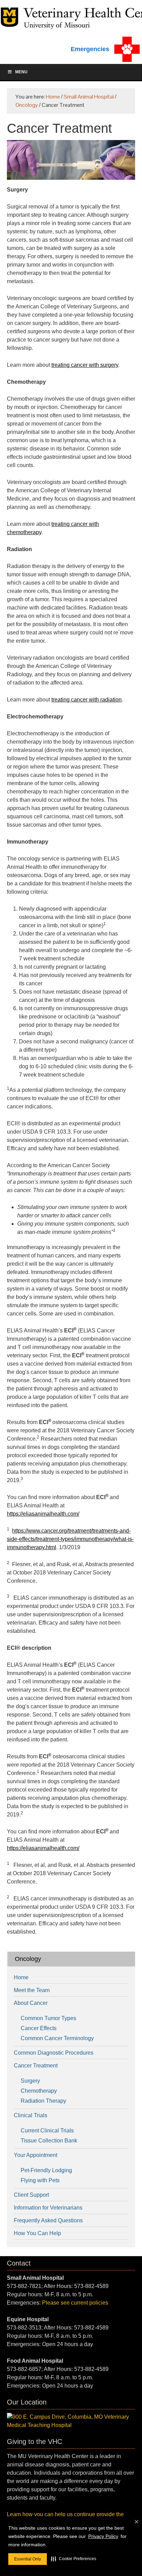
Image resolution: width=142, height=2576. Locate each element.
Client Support (31, 2195)
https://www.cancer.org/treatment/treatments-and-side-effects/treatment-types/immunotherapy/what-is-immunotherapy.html (70, 1539)
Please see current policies (75, 2303)
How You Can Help (37, 2233)
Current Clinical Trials (47, 2131)
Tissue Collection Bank (49, 2141)
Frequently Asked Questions (48, 2220)
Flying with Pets (40, 2180)
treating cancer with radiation (87, 700)
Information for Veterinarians (48, 2208)
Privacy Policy (103, 2536)
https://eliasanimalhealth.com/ (43, 1514)
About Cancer (31, 2003)
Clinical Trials (31, 2115)
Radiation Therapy (43, 2101)
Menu (21, 72)
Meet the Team (32, 1990)
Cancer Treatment (36, 2066)
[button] (74, 2559)
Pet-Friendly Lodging (46, 2170)
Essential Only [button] (28, 2559)
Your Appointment (35, 2155)
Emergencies (90, 49)
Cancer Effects (39, 2028)
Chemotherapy (39, 2091)
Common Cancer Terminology (57, 2038)
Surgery (30, 2081)
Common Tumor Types (48, 2018)
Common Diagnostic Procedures (54, 2053)
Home (21, 1977)
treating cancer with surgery (85, 365)
